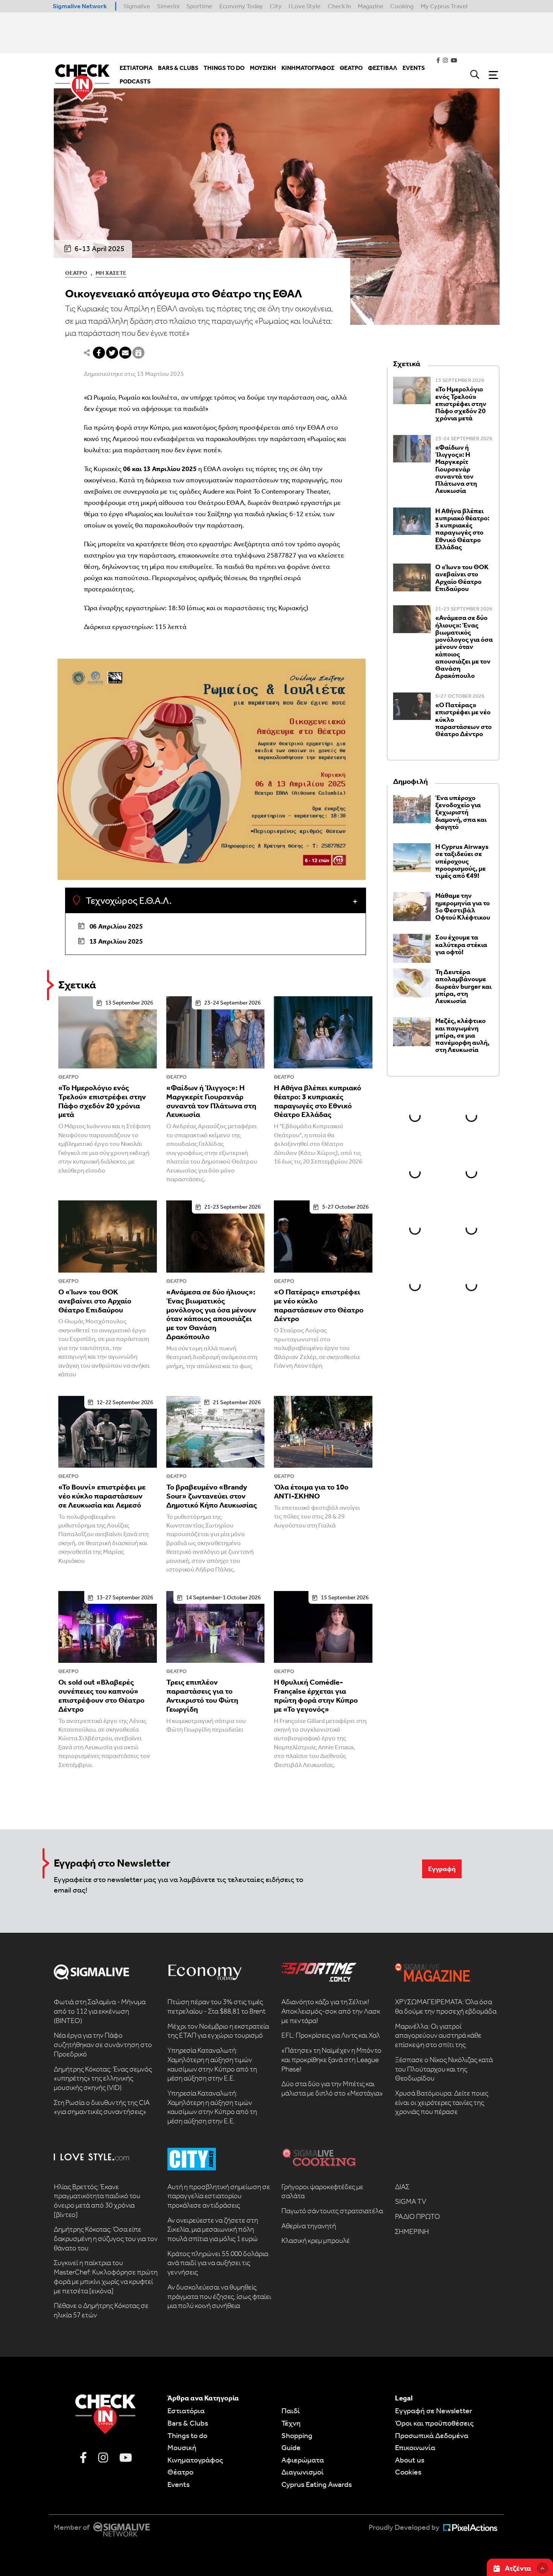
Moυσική (182, 2447)
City (276, 6)
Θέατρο (76, 273)
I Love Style (305, 6)
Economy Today (241, 6)
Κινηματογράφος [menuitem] (308, 68)
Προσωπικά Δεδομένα (432, 2435)
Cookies (408, 2472)
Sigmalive (137, 6)
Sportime (199, 6)
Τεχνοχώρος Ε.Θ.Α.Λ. (128, 901)
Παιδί (291, 2411)
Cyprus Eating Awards (317, 2484)
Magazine (371, 6)
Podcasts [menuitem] (135, 81)
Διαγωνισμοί (302, 2472)
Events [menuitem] (414, 68)
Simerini (168, 6)
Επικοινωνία (415, 2447)
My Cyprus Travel (444, 6)
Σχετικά (77, 985)
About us (410, 2460)
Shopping (297, 2435)
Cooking (402, 6)
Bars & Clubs (188, 2423)
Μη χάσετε (111, 273)
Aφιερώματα (303, 2460)
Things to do (187, 2435)
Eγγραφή (442, 1869)
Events (179, 2484)
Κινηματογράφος (195, 2460)
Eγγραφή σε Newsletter (434, 2411)
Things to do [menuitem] (224, 68)
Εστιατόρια (186, 2411)
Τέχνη (291, 2423)
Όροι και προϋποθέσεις (434, 2423)
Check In (339, 6)
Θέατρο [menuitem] (351, 68)
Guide (291, 2447)
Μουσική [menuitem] (263, 68)
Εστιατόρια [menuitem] (136, 68)
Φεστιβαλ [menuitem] (383, 68)
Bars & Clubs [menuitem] (178, 68)
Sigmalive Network (80, 6)
